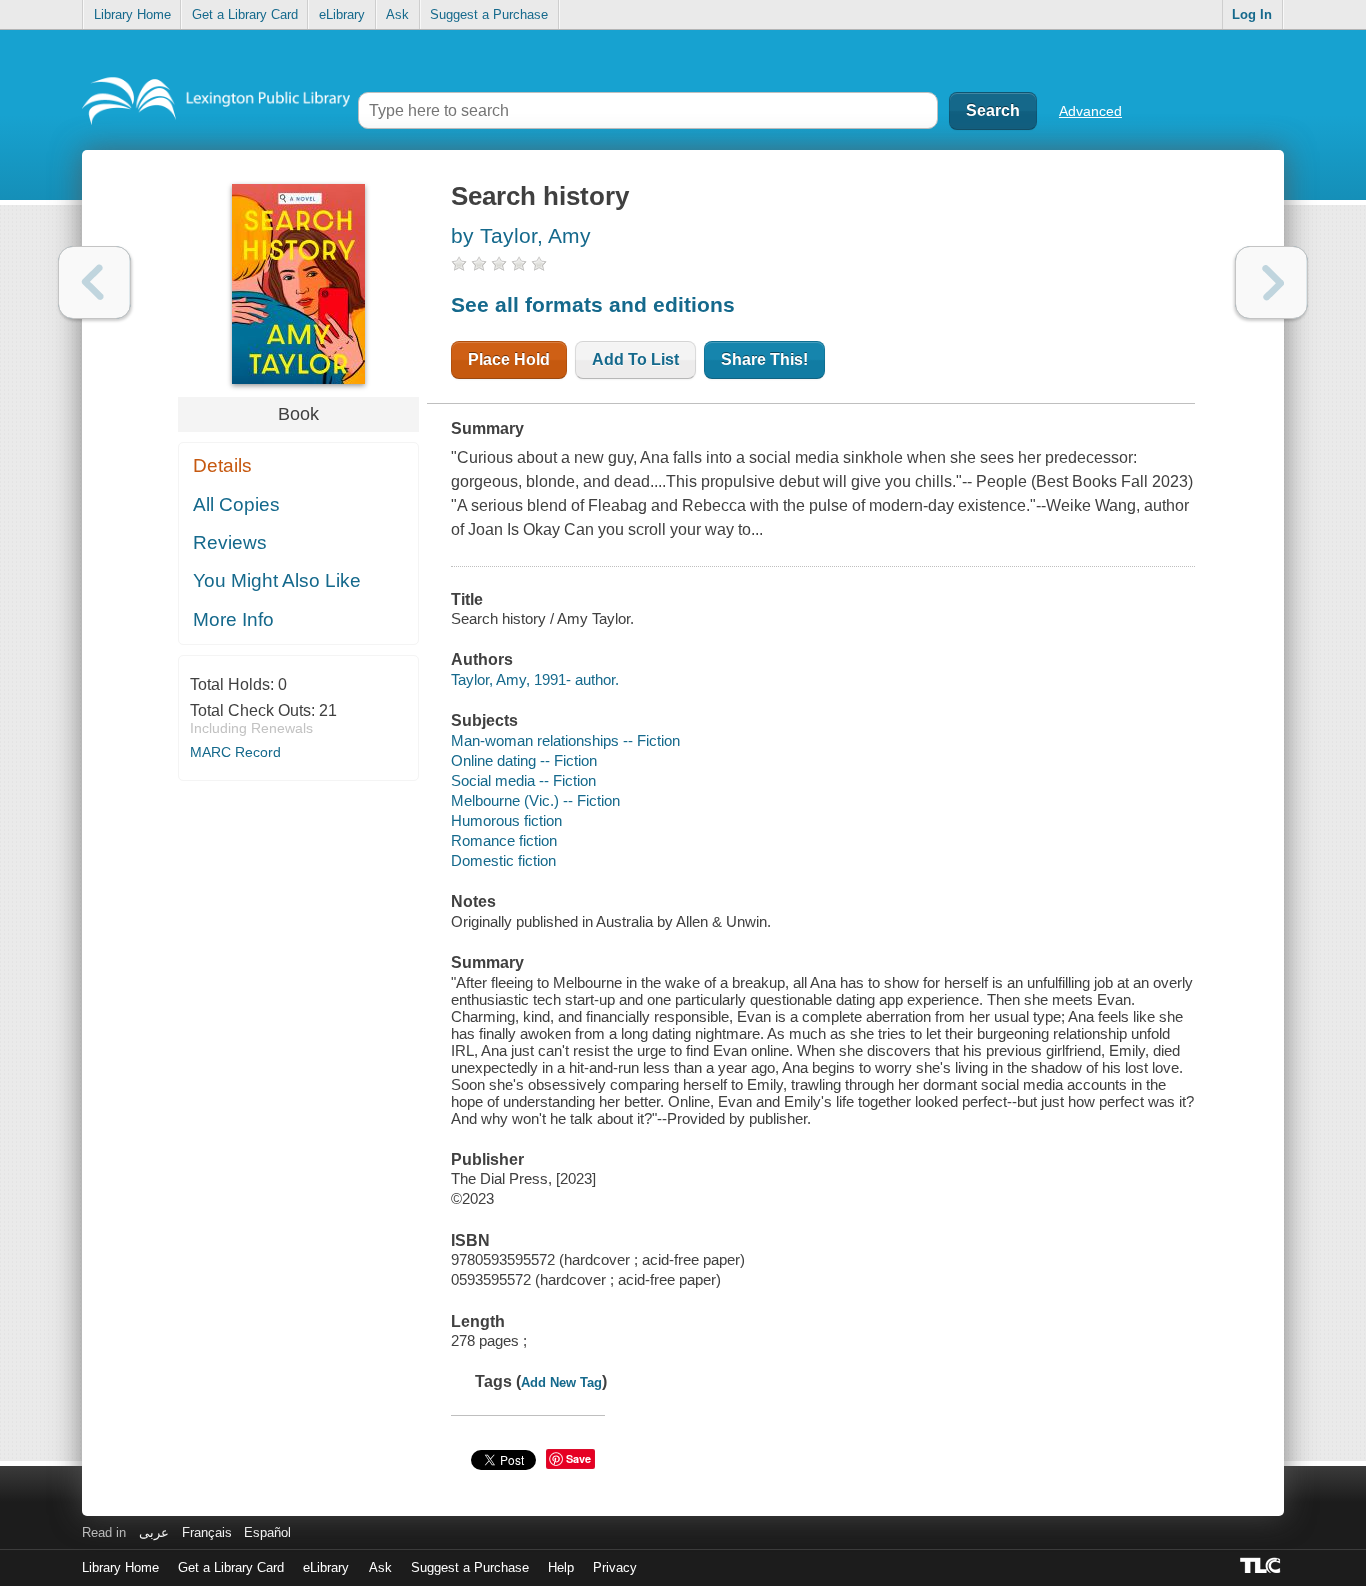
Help (561, 1567)
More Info (233, 619)
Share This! (764, 359)
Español (267, 1532)
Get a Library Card (245, 14)
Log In (1252, 14)
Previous (94, 282)
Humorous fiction (506, 820)
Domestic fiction (503, 860)
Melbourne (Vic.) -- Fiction (535, 800)
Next (1271, 282)
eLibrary (342, 14)
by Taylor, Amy (521, 235)
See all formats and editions (593, 304)
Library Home (132, 14)
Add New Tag (561, 1382)
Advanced (1090, 111)
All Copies (236, 504)
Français (207, 1532)
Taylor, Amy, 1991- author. (535, 679)
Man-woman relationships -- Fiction (565, 740)
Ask (397, 14)
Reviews (230, 542)
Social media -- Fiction (523, 780)
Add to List (635, 359)
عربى (154, 1532)
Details (222, 465)
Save (578, 1458)
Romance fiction (504, 840)
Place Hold (509, 359)
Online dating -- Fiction (524, 760)
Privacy (615, 1567)
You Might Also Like (277, 580)
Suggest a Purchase (489, 14)
